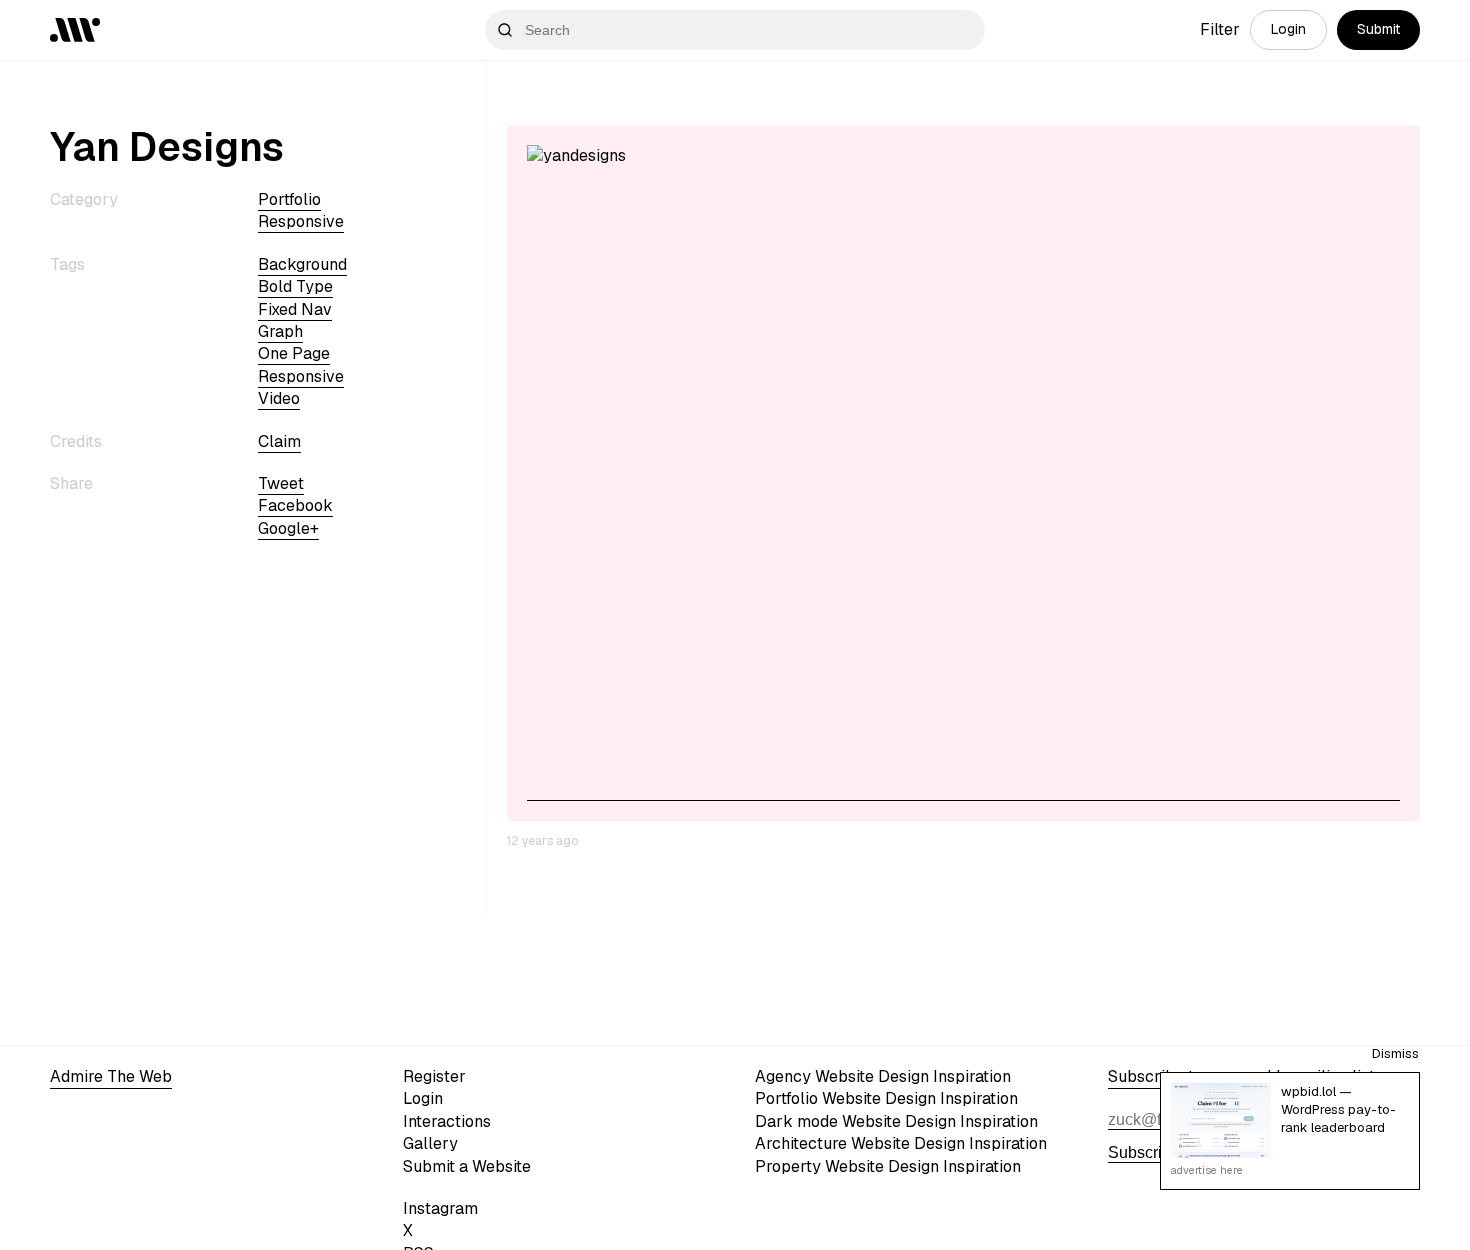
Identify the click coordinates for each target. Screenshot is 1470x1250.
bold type (295, 286)
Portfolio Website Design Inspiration (886, 1098)
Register (434, 1076)
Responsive (301, 221)
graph (280, 331)
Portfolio (289, 199)
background (302, 264)
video (279, 398)
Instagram (440, 1208)
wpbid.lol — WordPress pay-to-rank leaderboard (1338, 1109)
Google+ (288, 528)
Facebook (295, 505)
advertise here (1207, 1170)
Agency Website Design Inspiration (883, 1076)
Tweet (281, 483)
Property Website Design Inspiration (888, 1166)
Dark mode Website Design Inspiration (896, 1121)
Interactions (447, 1121)
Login (1288, 29)
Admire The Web (111, 1076)
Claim (279, 441)
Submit (1378, 29)
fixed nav (295, 309)
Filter (1220, 29)
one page (294, 353)
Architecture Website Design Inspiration (901, 1143)
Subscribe (1144, 1152)
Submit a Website (467, 1166)
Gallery (430, 1143)
